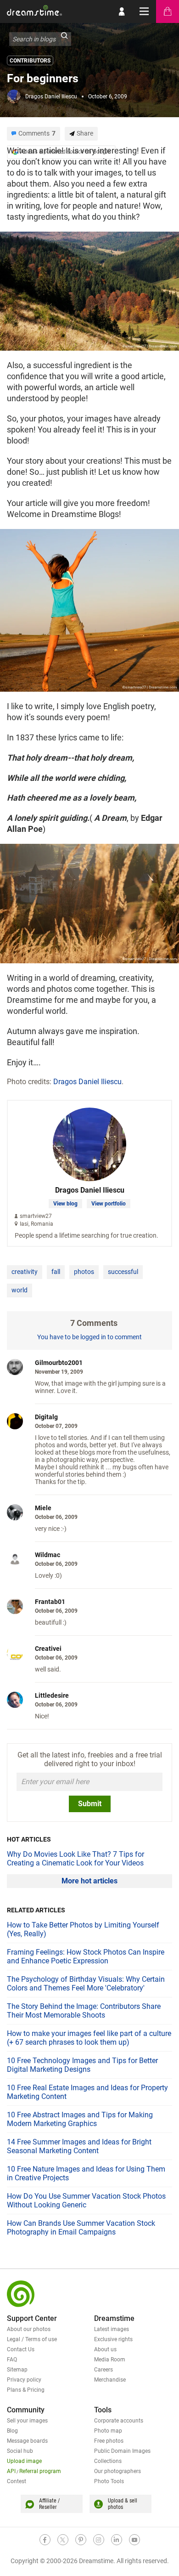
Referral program (40, 2471)
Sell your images (27, 2421)
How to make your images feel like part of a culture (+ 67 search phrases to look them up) (89, 2038)
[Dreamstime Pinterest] (81, 2540)
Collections (108, 2461)
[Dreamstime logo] (21, 2294)
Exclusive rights (113, 2339)
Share (85, 133)
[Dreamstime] (34, 10)
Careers (103, 2370)
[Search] (64, 39)
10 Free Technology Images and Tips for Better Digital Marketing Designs (82, 2065)
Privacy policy (24, 2380)
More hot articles (89, 1881)
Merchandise (110, 2380)
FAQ (12, 2360)
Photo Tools (109, 2481)
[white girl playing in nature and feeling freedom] (89, 609)
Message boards (27, 2441)
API (11, 2471)
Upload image (24, 2461)
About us (105, 2349)
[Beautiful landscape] (89, 290)
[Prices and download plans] (168, 11)
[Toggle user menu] (122, 11)
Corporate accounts (119, 2421)
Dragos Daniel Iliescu (51, 97)
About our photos (29, 2329)
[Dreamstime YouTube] (134, 2540)
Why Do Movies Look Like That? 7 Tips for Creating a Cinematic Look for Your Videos (76, 1859)
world (20, 1290)
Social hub (20, 2451)
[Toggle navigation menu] (145, 11)
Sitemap (17, 2370)
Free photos (109, 2441)
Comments (37, 133)
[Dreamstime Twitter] (63, 2540)
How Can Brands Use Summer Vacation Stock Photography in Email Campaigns (81, 2228)
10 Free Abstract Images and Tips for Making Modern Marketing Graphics (80, 2119)
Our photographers (117, 2471)
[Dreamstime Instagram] (99, 2540)
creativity (25, 1272)
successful (123, 1272)
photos (84, 1272)
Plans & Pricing (26, 2390)
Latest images (112, 2329)
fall (56, 1272)
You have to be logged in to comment (89, 1337)
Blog (12, 2431)
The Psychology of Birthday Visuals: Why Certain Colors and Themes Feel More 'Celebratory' (86, 1984)
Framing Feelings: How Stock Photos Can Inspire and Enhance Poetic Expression (86, 1956)
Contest (17, 2481)
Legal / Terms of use (32, 2339)
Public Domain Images (122, 2451)
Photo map (108, 2431)
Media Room (110, 2360)
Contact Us (21, 2349)
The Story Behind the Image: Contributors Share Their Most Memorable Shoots (84, 2011)
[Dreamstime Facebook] (45, 2540)
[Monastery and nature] (89, 903)
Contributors (30, 61)
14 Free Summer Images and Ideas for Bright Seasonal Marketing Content (79, 2146)
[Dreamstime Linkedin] (117, 2540)
